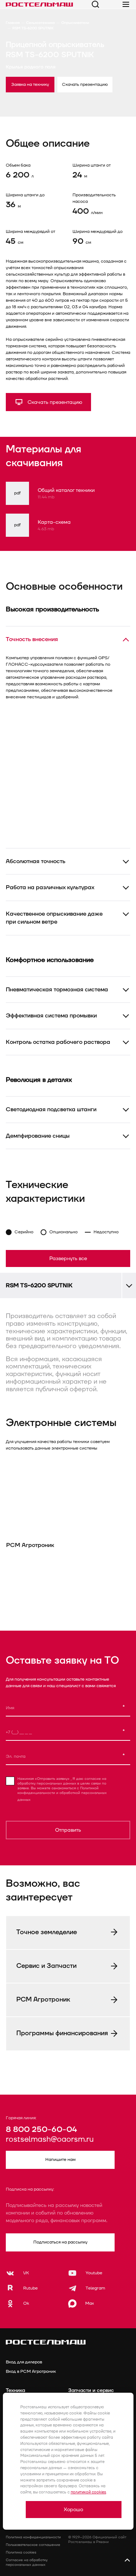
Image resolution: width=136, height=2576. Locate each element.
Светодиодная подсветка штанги (51, 1109)
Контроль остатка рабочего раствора (58, 1042)
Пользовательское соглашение (33, 2545)
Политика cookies (21, 2552)
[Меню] (126, 4)
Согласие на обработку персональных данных (27, 2562)
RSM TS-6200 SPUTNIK (39, 1285)
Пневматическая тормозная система (57, 990)
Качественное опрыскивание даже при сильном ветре (54, 918)
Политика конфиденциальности (33, 2537)
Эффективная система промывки (51, 1016)
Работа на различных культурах (50, 887)
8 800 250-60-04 (41, 2130)
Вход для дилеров (24, 2362)
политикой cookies (88, 2492)
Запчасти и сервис (91, 2390)
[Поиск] (95, 4)
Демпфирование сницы (38, 1136)
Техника (15, 2390)
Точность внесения (32, 639)
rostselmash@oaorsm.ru (50, 2140)
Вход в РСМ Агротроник (31, 2372)
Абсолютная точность (36, 861)
